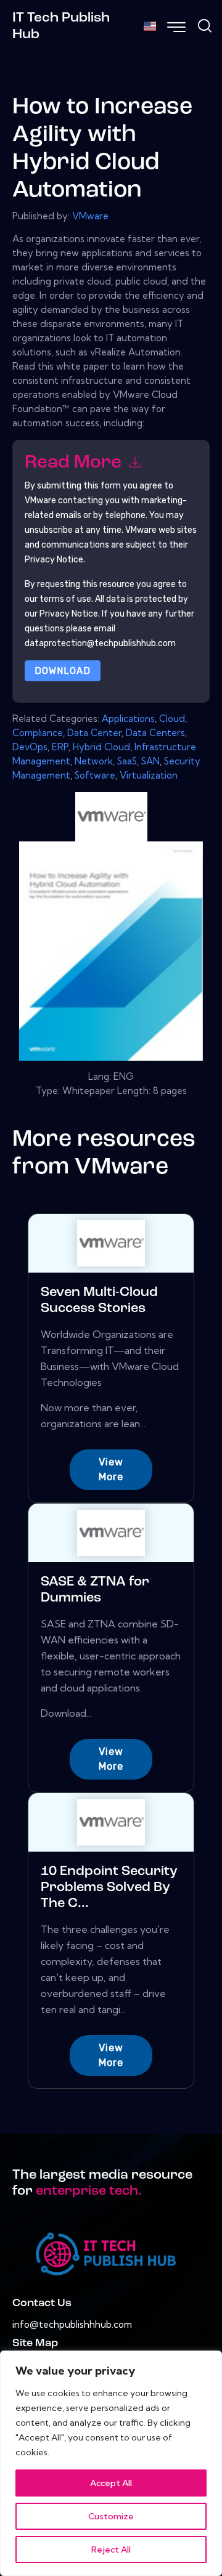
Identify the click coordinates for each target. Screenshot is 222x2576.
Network (94, 761)
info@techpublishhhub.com (72, 2324)
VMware (90, 216)
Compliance (38, 733)
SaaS (127, 761)
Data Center (94, 733)
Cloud (172, 719)
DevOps (30, 747)
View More (111, 1469)
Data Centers (155, 733)
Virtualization (149, 775)
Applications (128, 719)
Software (95, 775)
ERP (60, 747)
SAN (150, 761)
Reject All (111, 2550)
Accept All (111, 2483)
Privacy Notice (69, 614)
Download (63, 671)
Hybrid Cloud (101, 747)
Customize (111, 2516)
